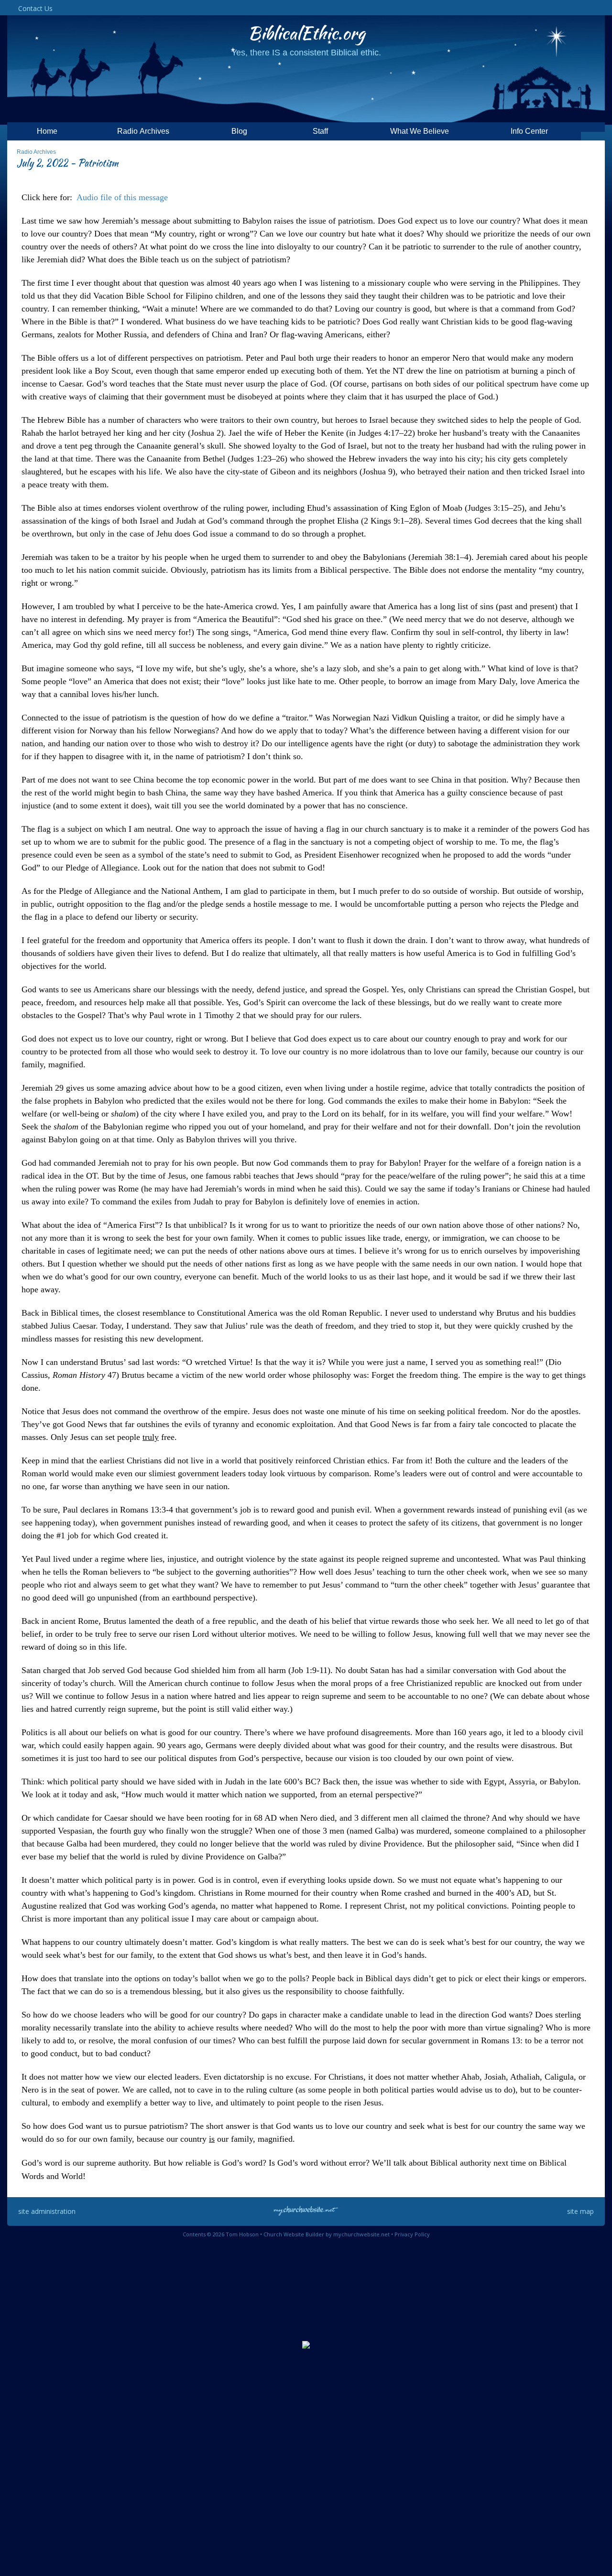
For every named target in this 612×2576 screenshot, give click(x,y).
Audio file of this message (122, 197)
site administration (47, 2211)
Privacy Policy (412, 2234)
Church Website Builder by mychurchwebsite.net (327, 2234)
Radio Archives (36, 152)
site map (580, 2211)
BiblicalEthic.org (306, 33)
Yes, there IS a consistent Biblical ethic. (306, 53)
